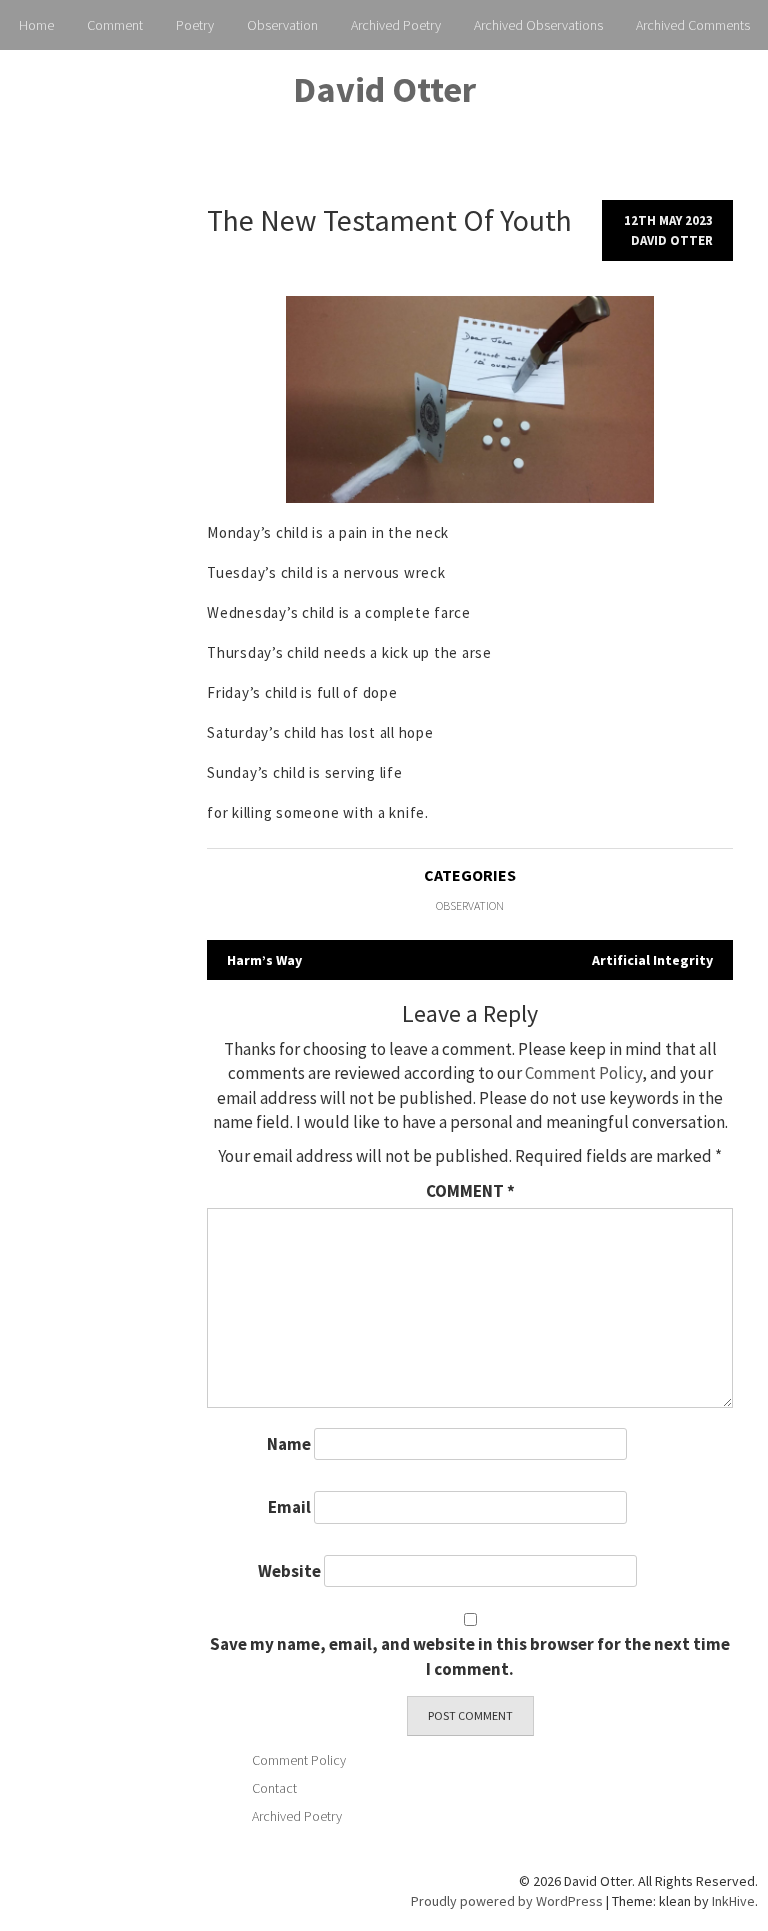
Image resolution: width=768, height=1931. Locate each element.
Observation (282, 25)
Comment (115, 25)
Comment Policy (583, 1073)
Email (289, 1507)
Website (289, 1571)
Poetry (195, 25)
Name (289, 1444)
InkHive (733, 1901)
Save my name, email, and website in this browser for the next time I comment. (470, 1656)
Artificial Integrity (652, 960)
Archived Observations (538, 25)
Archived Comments (693, 25)
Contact (274, 1788)
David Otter (384, 89)
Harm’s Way (264, 960)
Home (36, 25)
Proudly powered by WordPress (507, 1901)
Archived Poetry (396, 25)
